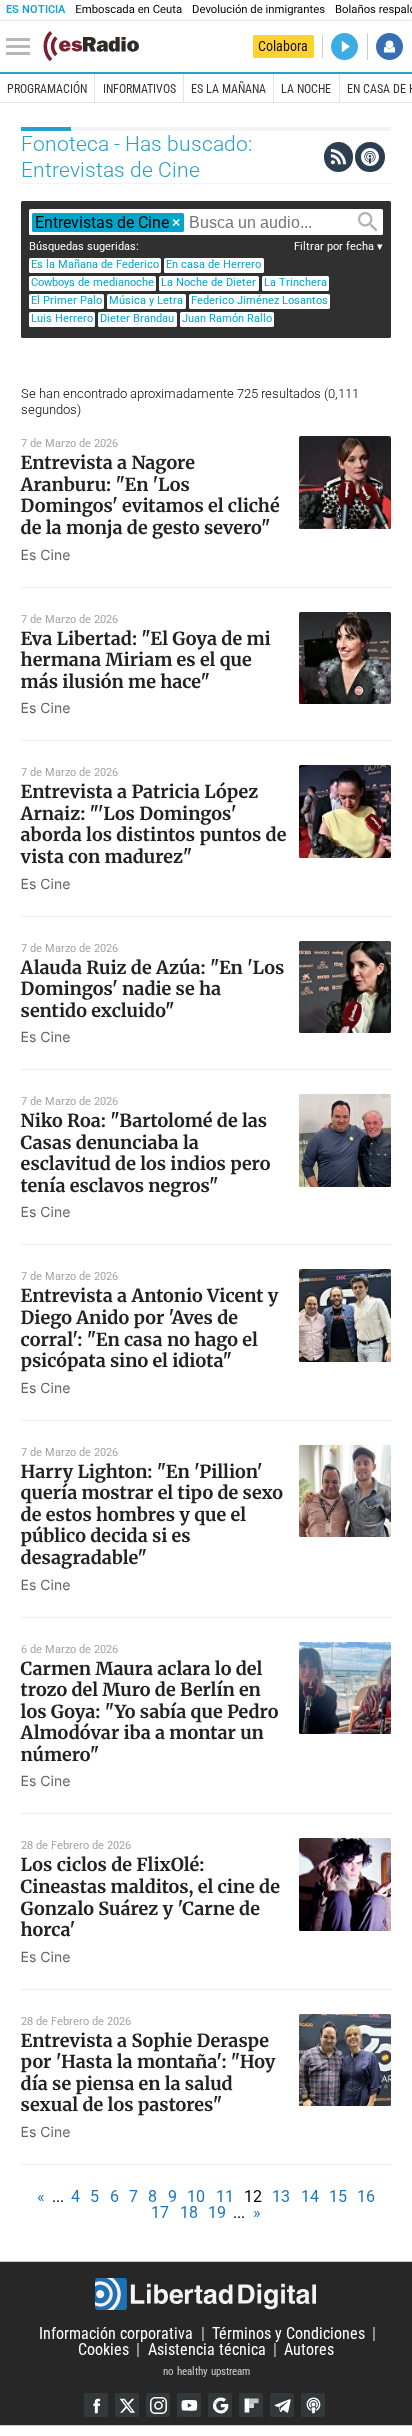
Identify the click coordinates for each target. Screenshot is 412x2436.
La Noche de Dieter (208, 282)
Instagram (158, 2405)
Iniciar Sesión (389, 46)
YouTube (189, 2405)
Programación (47, 89)
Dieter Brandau (137, 318)
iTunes (313, 2405)
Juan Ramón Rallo (227, 318)
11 (225, 2196)
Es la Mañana (228, 89)
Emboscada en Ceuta (128, 9)
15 (338, 2196)
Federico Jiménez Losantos (259, 300)
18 (189, 2212)
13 (281, 2196)
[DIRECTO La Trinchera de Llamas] (344, 46)
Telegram (282, 2405)
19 (217, 2212)
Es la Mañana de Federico (95, 264)
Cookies (103, 2349)
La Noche (306, 89)
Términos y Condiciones (288, 2333)
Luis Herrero (62, 318)
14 (310, 2196)
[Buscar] (368, 222)
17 (160, 2212)
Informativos (139, 89)
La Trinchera (295, 282)
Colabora (283, 46)
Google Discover (220, 2405)
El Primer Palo (66, 300)
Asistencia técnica (207, 2349)
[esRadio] (91, 46)
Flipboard (251, 2405)
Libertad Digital (206, 2294)
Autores (309, 2349)
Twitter (127, 2405)
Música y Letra (146, 300)
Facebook (96, 2405)
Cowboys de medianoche (92, 282)
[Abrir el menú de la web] (23, 47)
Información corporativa (116, 2333)
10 (196, 2196)
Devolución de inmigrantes (258, 9)
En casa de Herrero (213, 264)
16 (366, 2196)
